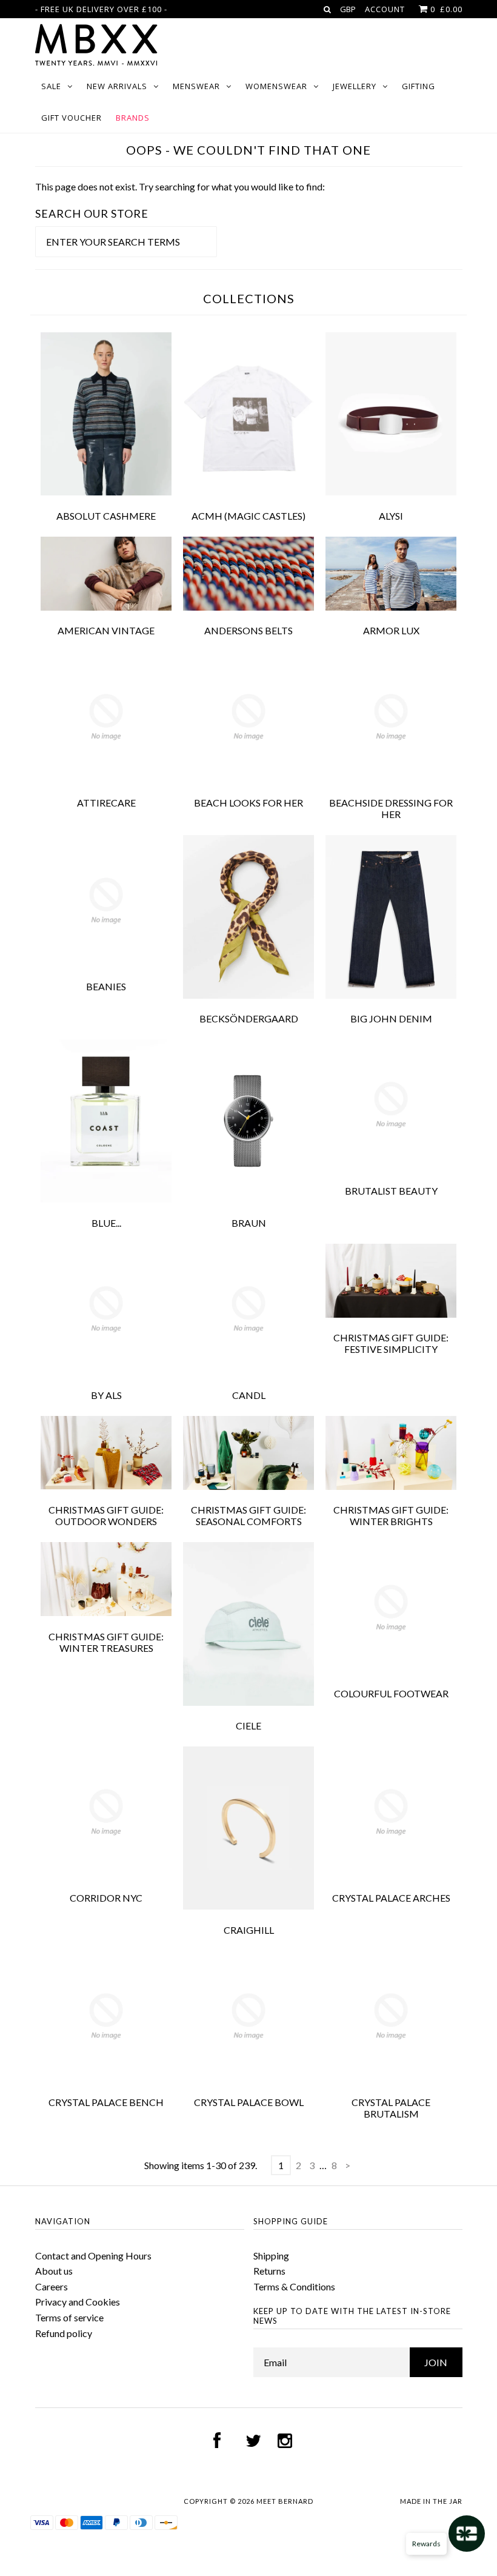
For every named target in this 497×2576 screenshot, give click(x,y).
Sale (51, 86)
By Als (106, 1395)
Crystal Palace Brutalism (391, 2108)
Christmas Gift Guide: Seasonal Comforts (248, 1515)
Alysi (391, 516)
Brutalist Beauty (391, 1191)
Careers (52, 2286)
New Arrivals (117, 86)
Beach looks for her (248, 803)
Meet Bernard (285, 2501)
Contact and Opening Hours (93, 2256)
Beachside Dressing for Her (391, 808)
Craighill (249, 1930)
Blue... (106, 1223)
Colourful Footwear (391, 1693)
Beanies (106, 986)
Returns (269, 2271)
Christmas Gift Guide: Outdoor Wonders (106, 1515)
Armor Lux (391, 630)
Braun (249, 1223)
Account (385, 9)
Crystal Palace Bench (106, 2102)
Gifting (419, 86)
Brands (133, 118)
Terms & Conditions (294, 2286)
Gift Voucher (72, 118)
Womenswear (276, 86)
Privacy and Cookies (78, 2302)
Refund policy (64, 2333)
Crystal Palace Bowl (249, 2102)
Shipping (271, 2256)
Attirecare (106, 803)
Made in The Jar (431, 2501)
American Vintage (106, 630)
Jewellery (355, 86)
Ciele (248, 1726)
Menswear (196, 86)
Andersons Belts (248, 630)
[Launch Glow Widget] (467, 2534)
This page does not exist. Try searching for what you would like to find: (180, 186)
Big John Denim (391, 1018)
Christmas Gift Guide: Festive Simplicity (391, 1343)
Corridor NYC (106, 1898)
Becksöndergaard (249, 1018)
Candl (249, 1395)
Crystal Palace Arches (391, 1898)
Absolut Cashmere (106, 516)
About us (54, 2271)
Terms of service (69, 2317)
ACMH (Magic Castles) (248, 516)
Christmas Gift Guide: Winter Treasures (106, 1642)
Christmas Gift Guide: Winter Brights (391, 1515)
